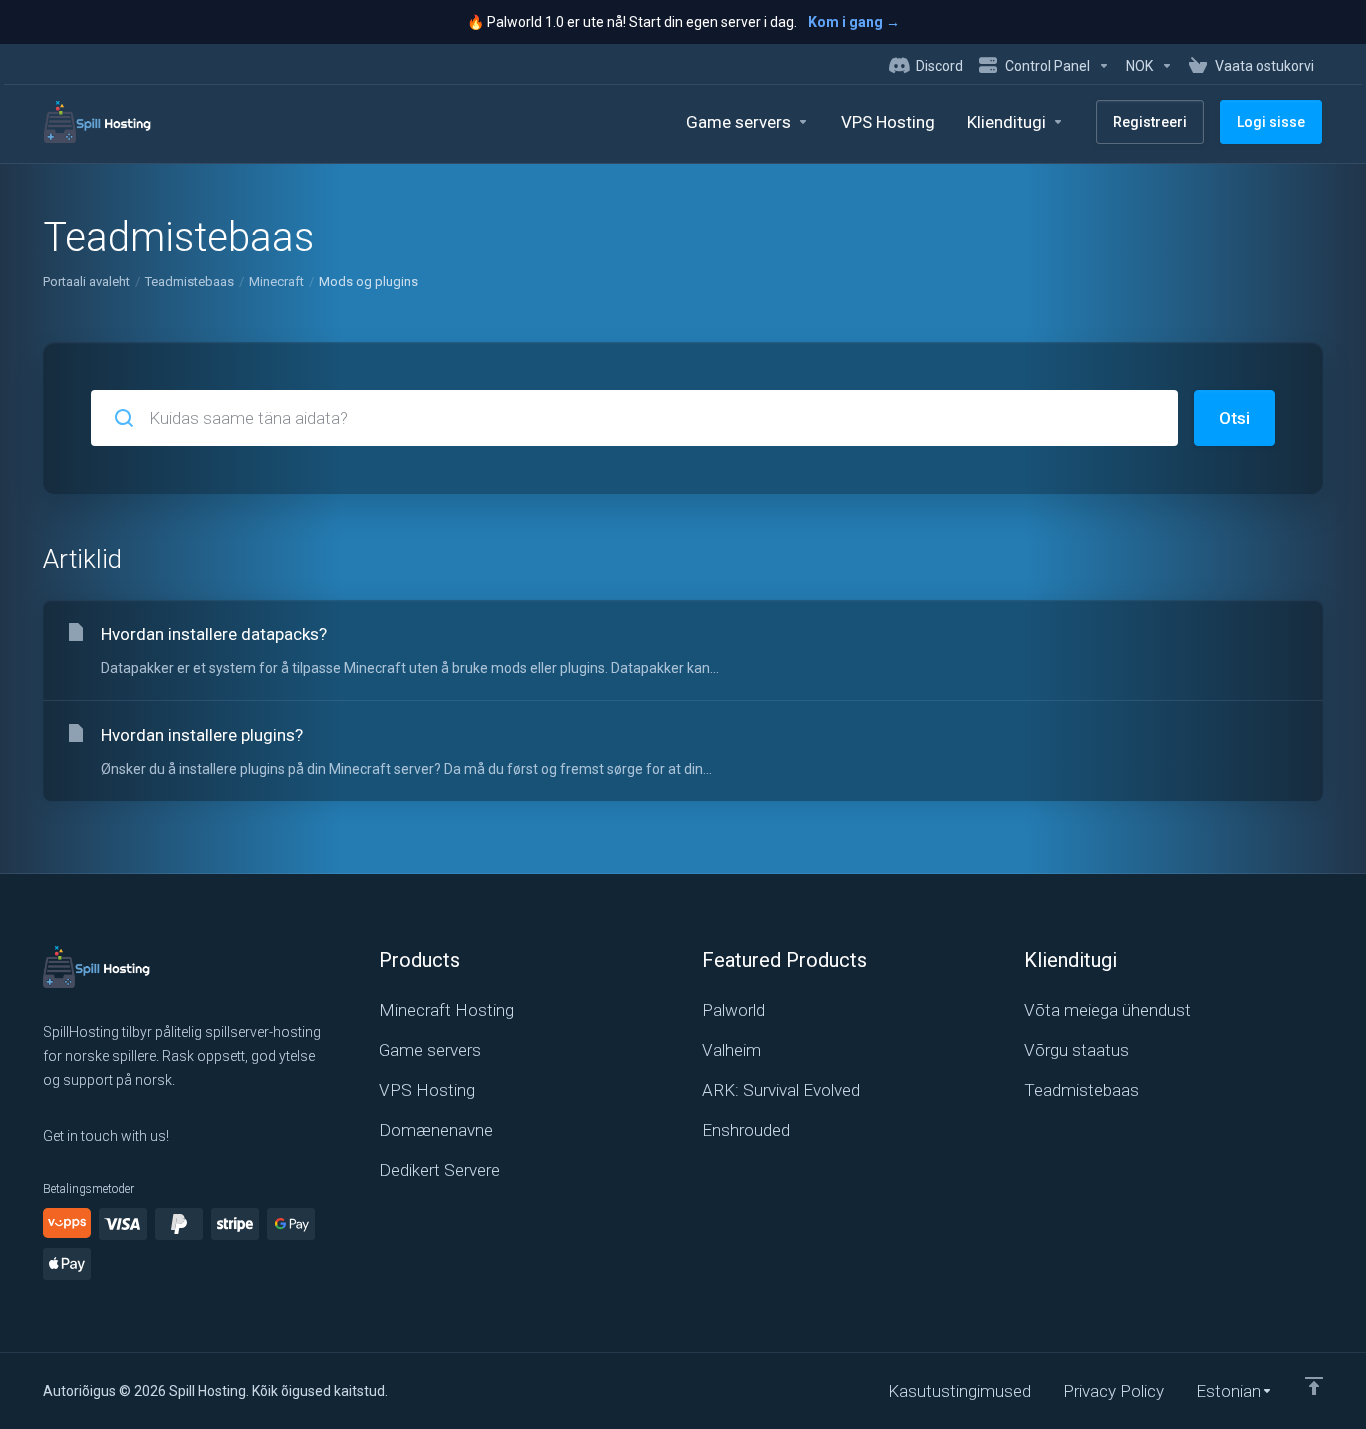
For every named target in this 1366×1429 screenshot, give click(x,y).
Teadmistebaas (189, 281)
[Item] (1314, 1386)
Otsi (1234, 418)
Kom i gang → (854, 22)
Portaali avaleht (86, 281)
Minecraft (276, 281)
